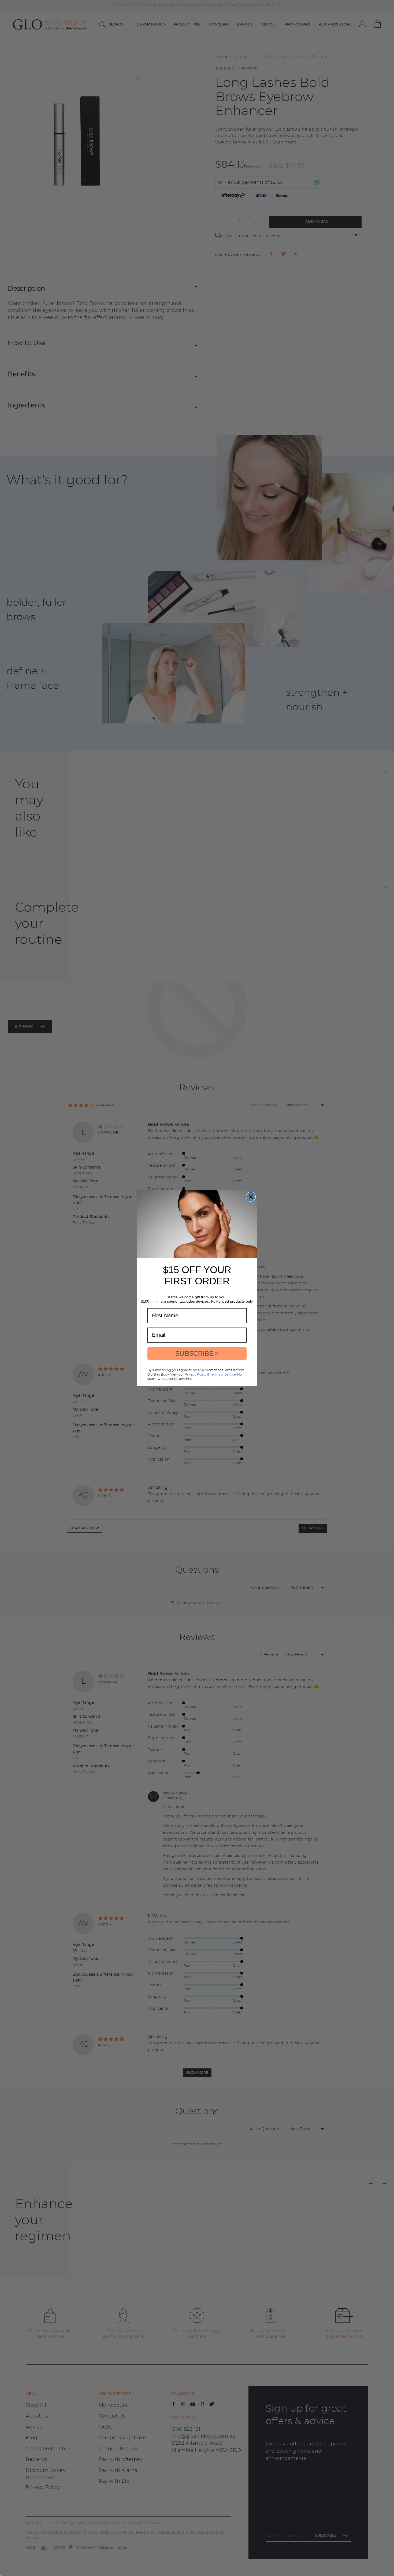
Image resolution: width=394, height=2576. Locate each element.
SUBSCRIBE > (197, 1353)
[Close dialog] (251, 1197)
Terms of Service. (223, 1374)
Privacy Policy (196, 1374)
